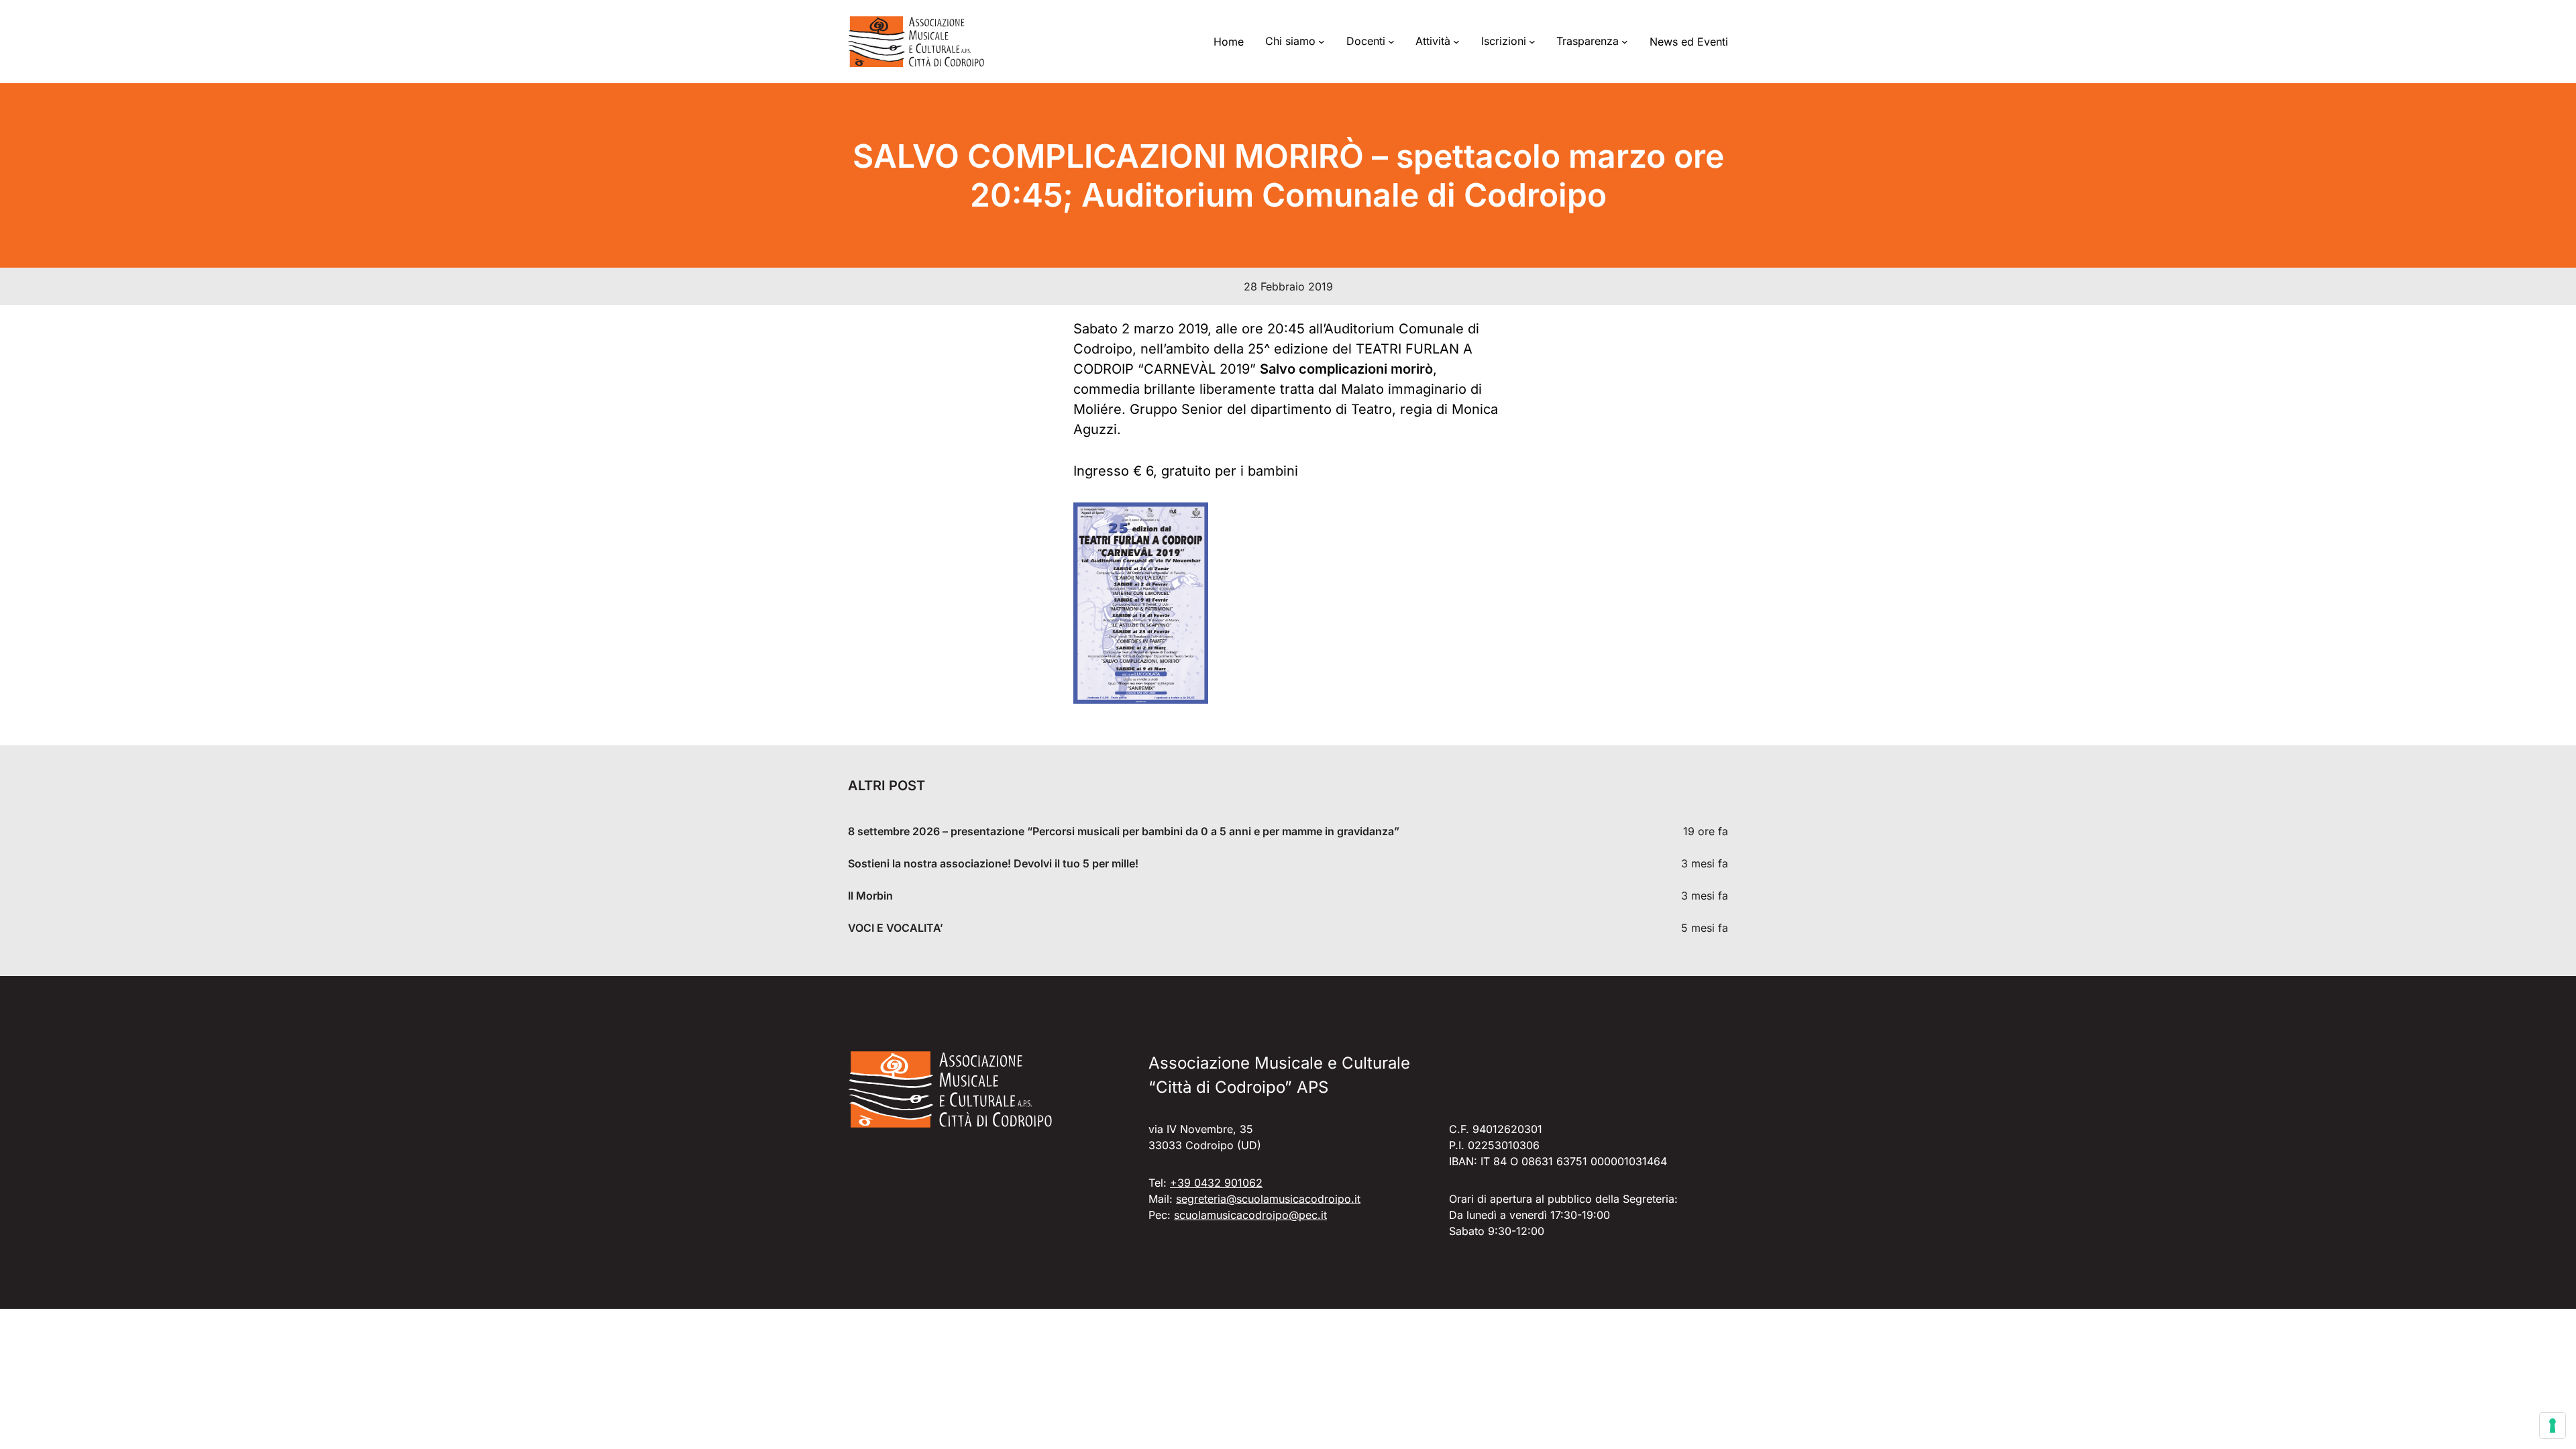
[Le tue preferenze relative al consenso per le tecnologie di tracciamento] (2553, 1426)
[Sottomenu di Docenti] (1391, 42)
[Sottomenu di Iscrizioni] (1532, 42)
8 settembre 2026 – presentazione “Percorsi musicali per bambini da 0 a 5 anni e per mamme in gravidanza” (1124, 831)
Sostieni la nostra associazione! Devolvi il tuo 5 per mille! (993, 864)
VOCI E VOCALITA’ (896, 928)
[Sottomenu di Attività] (1456, 42)
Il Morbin (870, 896)
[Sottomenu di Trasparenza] (1625, 42)
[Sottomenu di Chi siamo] (1322, 42)
